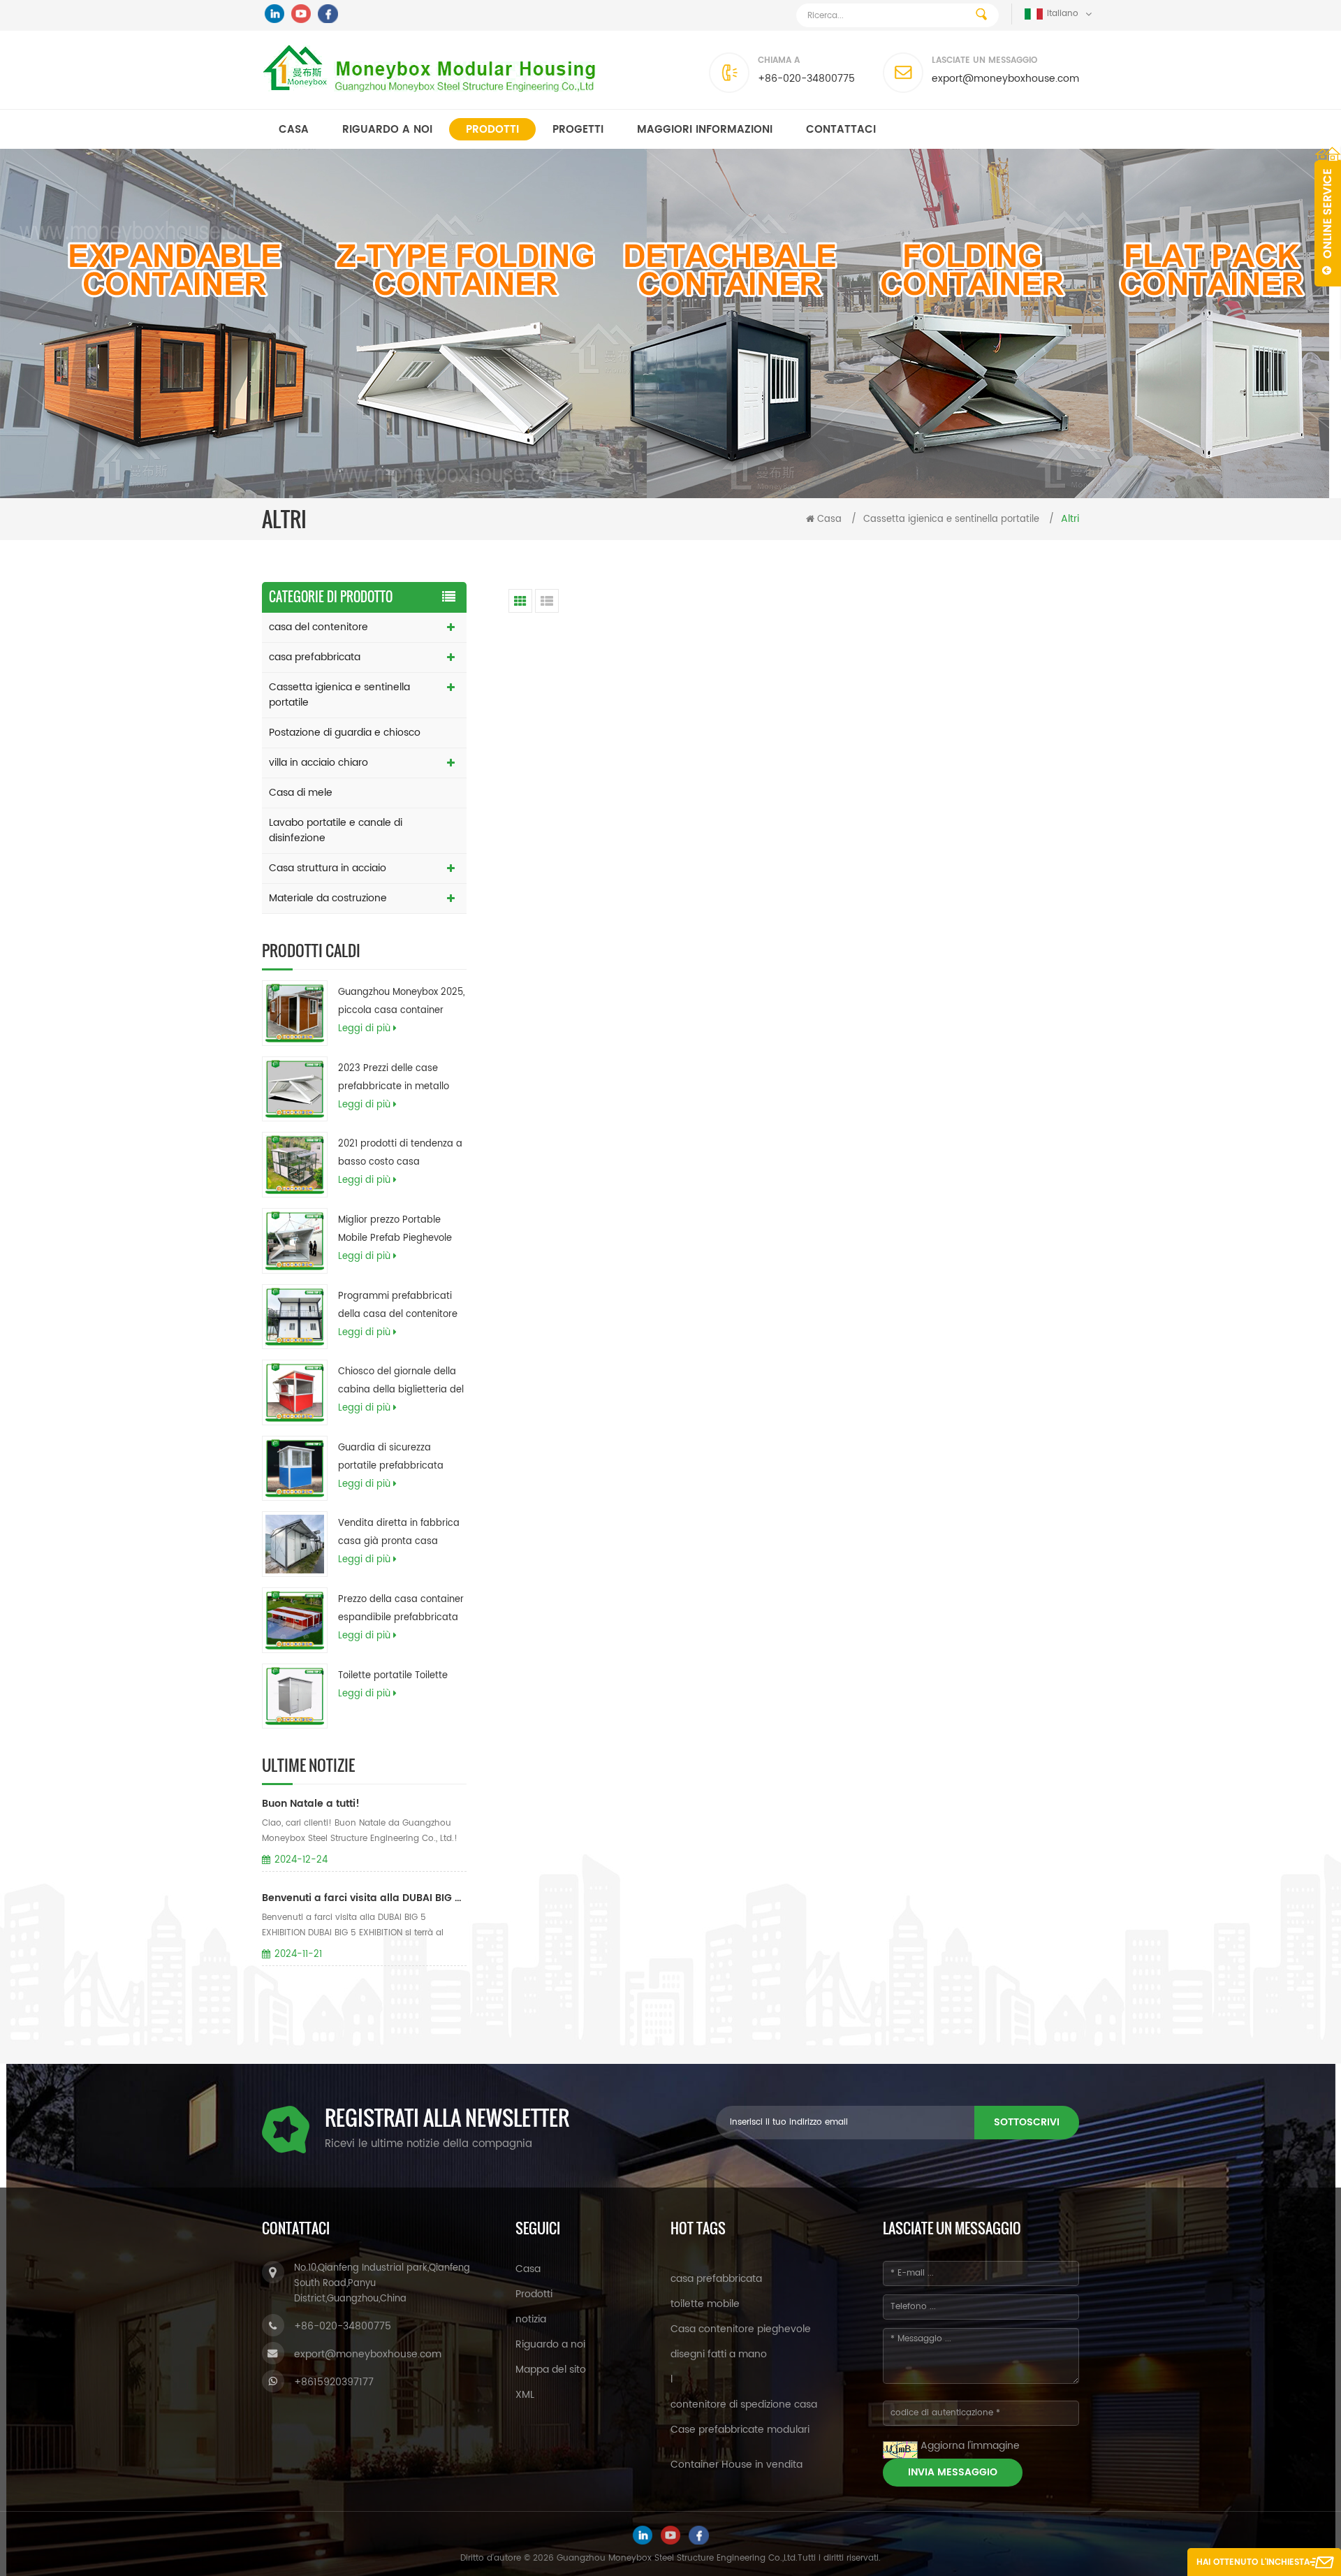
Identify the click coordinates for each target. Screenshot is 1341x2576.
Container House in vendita (737, 2465)
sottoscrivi (1027, 2122)
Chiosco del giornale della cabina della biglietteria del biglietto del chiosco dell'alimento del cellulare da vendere (401, 1382)
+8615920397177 (334, 2382)
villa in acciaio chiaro (318, 763)
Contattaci (841, 130)
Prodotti (492, 130)
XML (525, 2395)
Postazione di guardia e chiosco (345, 733)
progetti (578, 130)
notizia (531, 2319)
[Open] (1328, 217)
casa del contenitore (318, 627)
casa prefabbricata (315, 657)
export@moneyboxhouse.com (1005, 79)
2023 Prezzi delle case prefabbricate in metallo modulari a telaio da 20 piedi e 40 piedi (394, 1079)
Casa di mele (301, 793)
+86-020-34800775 (806, 79)
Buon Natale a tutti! (311, 1804)
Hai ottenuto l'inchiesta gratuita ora (1253, 2566)
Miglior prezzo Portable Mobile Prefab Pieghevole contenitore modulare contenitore (395, 1230)
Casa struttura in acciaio (328, 868)
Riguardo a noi (387, 130)
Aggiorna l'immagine (970, 2446)
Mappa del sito (551, 2370)
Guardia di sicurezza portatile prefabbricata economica (391, 1458)
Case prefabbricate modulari (740, 2430)
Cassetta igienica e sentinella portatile (951, 519)
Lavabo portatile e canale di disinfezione (336, 830)
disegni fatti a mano (719, 2354)
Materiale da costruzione (328, 898)
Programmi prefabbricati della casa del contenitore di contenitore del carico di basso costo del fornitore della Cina (399, 1307)
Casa (294, 130)
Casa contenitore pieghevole (741, 2329)
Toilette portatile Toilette (393, 1676)
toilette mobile (705, 2304)
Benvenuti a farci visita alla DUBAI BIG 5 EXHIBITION (364, 1898)
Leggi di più (364, 1029)
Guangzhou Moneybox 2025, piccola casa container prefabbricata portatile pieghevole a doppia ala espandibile (401, 1003)
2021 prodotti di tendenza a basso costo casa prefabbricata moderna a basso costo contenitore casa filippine (400, 1154)
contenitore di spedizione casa (744, 2404)
